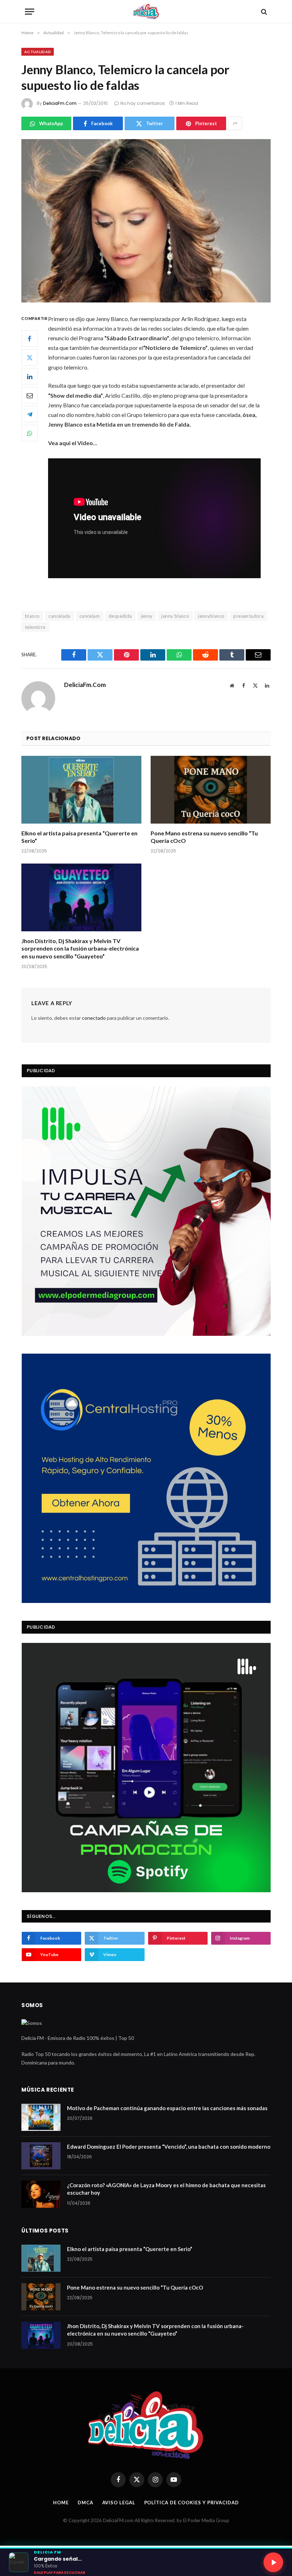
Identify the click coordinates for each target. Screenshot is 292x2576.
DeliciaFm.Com (60, 103)
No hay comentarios (143, 103)
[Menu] (30, 12)
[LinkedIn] (30, 376)
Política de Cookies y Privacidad (192, 2503)
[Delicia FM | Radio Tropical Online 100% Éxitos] (146, 12)
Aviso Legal (119, 2503)
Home (61, 2503)
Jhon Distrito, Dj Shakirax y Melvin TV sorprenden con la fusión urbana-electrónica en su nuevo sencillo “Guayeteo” (80, 949)
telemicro (35, 627)
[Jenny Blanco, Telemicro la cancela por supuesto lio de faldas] (146, 221)
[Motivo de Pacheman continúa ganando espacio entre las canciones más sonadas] (41, 2117)
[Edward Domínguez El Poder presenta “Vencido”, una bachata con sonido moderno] (41, 2156)
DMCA (85, 2503)
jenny (147, 616)
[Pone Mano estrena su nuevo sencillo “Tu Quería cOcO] (211, 790)
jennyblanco (211, 616)
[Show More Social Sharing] (235, 123)
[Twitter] (30, 357)
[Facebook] (30, 338)
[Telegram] (30, 414)
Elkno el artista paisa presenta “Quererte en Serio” (79, 837)
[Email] (30, 395)
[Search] (263, 12)
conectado (94, 1018)
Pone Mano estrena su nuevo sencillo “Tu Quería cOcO (204, 837)
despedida (120, 616)
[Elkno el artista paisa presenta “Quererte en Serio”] (81, 790)
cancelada (59, 616)
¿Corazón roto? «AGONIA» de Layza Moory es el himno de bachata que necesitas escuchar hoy (166, 2189)
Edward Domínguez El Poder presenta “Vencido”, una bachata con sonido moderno (169, 2147)
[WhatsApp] (30, 433)
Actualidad (38, 52)
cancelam (90, 616)
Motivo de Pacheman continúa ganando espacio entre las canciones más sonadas (167, 2108)
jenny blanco (175, 616)
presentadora (248, 616)
